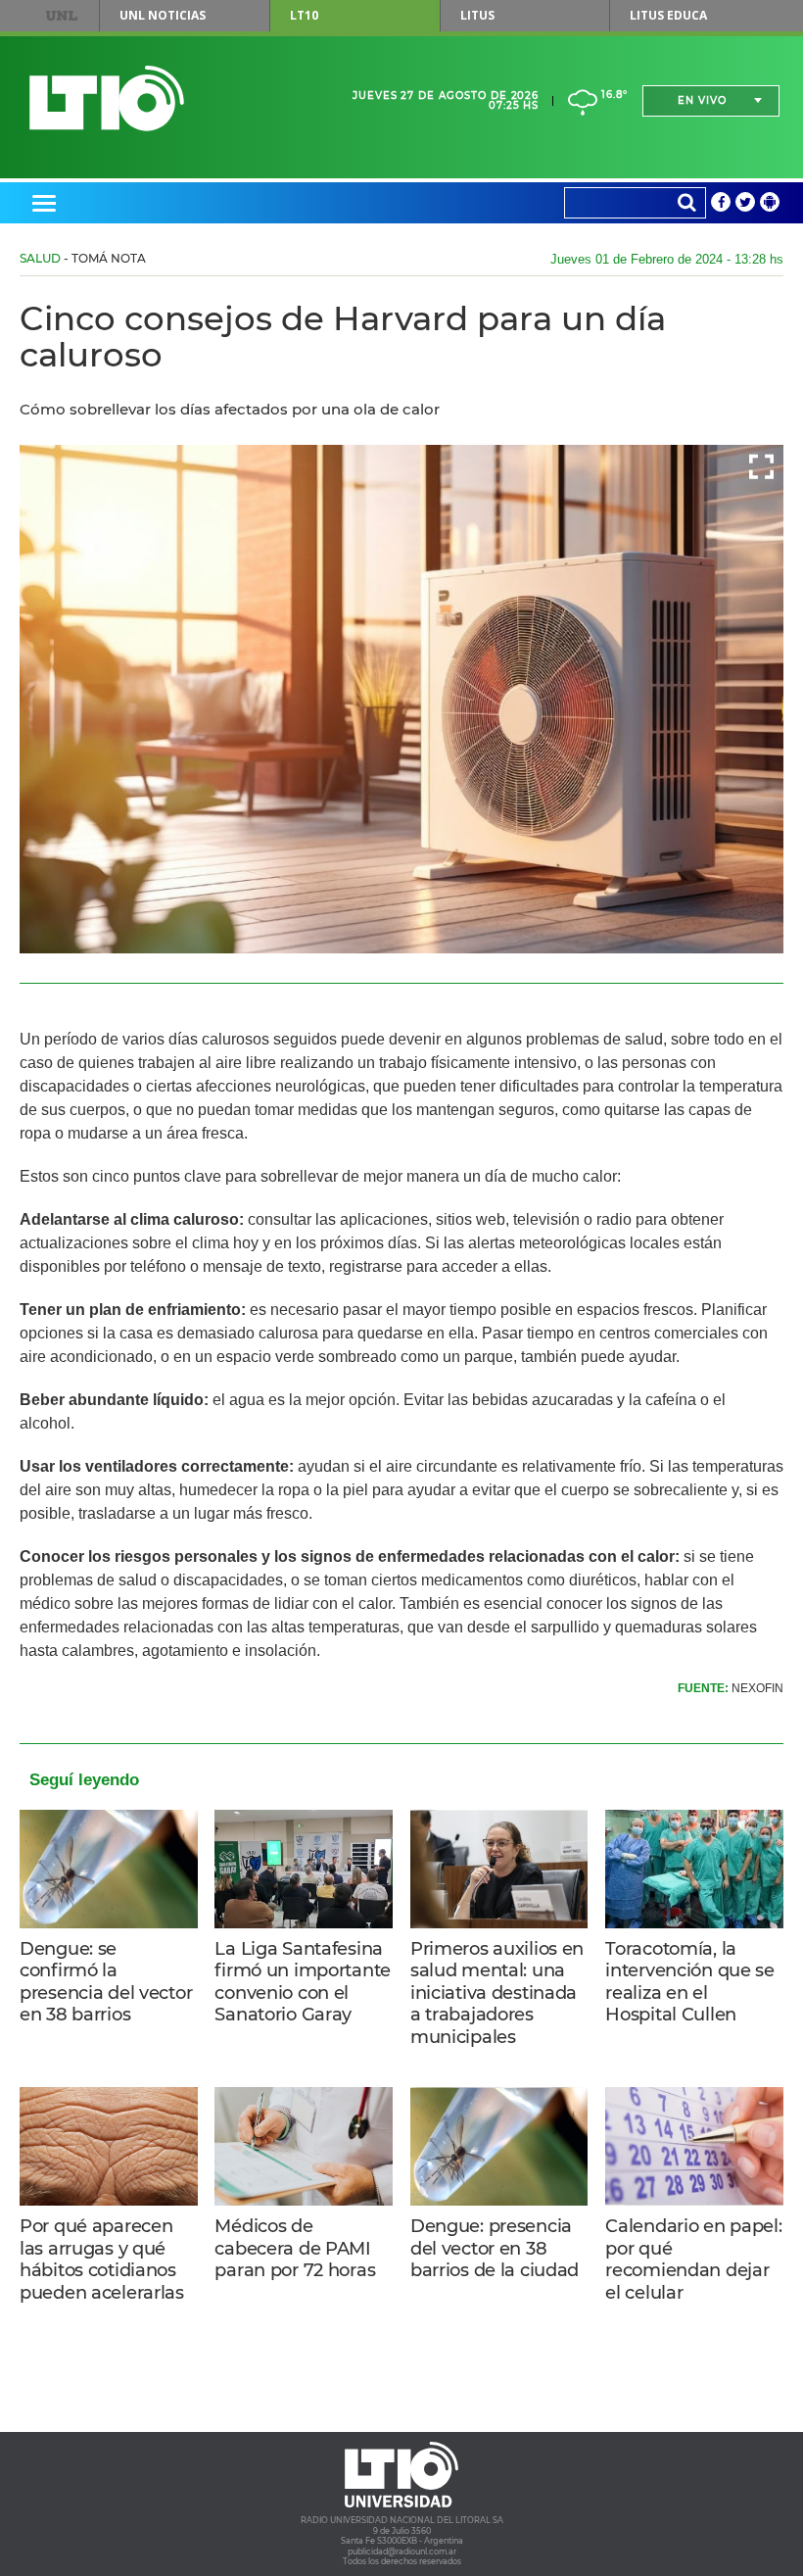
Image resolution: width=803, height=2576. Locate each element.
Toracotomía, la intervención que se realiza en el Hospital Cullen (690, 1982)
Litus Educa (668, 15)
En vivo (702, 100)
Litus (477, 15)
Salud (40, 258)
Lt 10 (107, 98)
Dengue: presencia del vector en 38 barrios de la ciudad (495, 2248)
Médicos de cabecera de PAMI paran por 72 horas (295, 2248)
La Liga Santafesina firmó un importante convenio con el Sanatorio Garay (303, 1982)
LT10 (304, 15)
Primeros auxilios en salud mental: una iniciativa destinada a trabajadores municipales (497, 1993)
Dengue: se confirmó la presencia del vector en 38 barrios (106, 1982)
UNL (61, 16)
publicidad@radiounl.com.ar (402, 2552)
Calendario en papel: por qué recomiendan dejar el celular (693, 2260)
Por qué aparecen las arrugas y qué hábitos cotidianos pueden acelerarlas (102, 2260)
